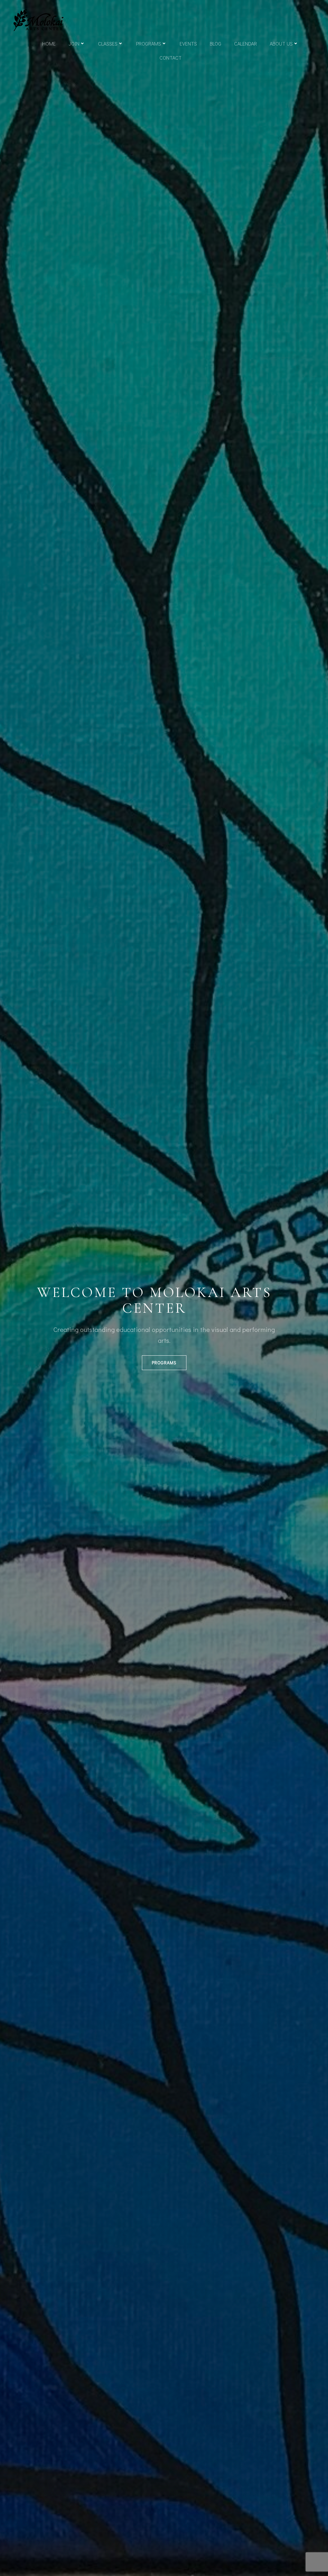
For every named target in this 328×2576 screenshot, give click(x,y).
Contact (171, 58)
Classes (108, 43)
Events (188, 43)
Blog (216, 43)
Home (49, 43)
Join (74, 43)
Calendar (246, 43)
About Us (281, 43)
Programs (149, 43)
